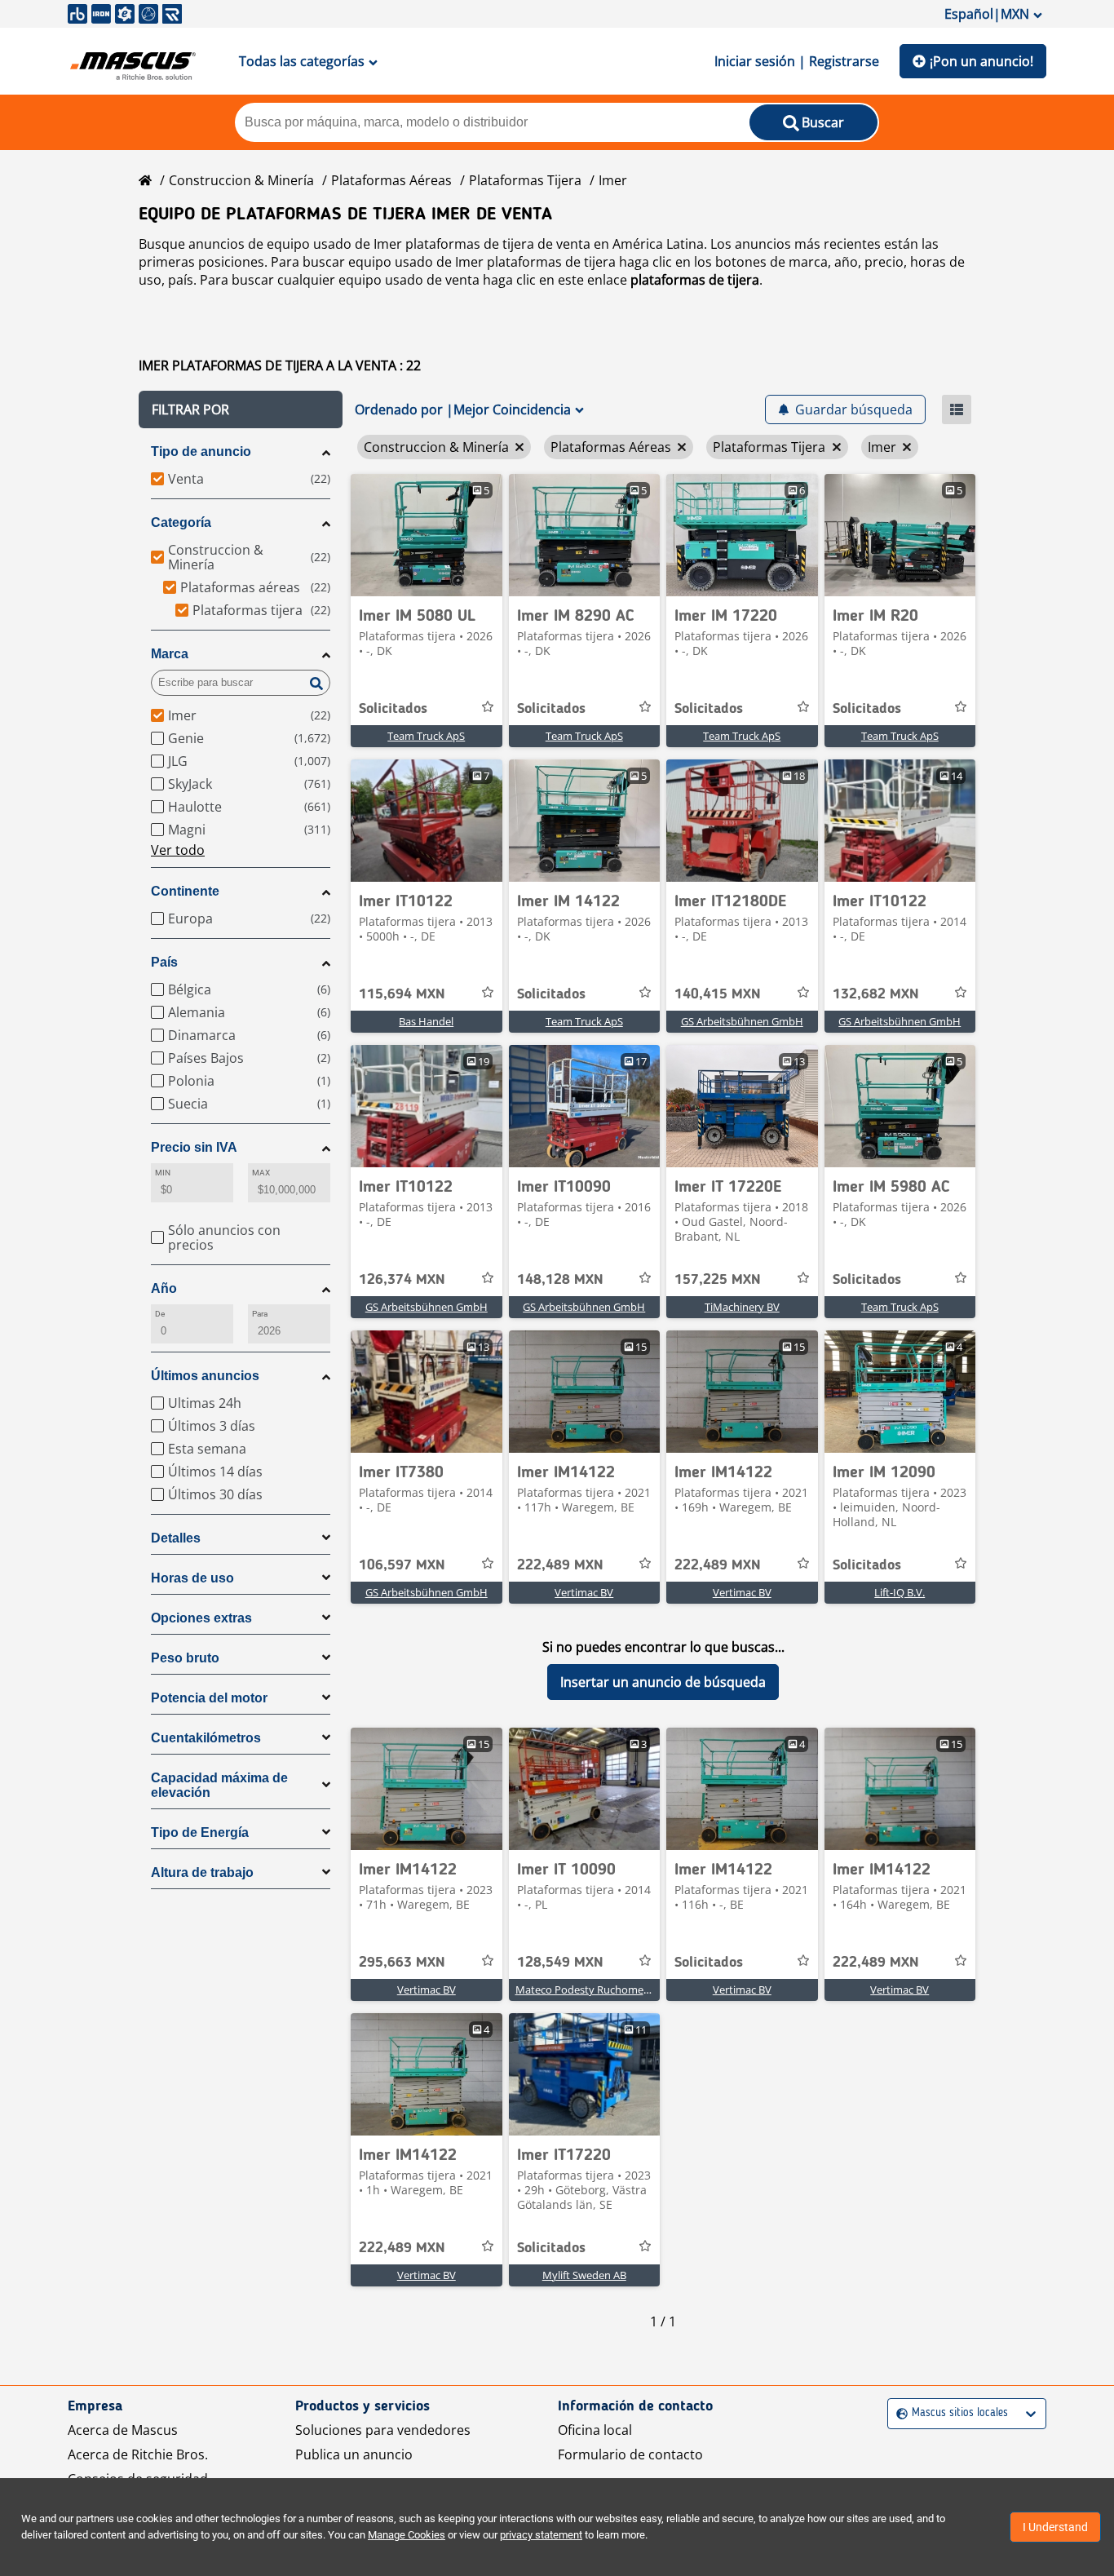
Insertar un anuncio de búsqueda (663, 1682)
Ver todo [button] (178, 850)
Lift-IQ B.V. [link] (900, 1592)
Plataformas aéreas (391, 180)
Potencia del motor (209, 1698)
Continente (185, 891)
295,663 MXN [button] (402, 1963)
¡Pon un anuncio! (981, 61)
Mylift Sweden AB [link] (584, 2275)
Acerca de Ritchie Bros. (138, 2454)
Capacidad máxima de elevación (219, 1785)
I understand (1055, 2527)
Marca (170, 654)
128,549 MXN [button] (560, 1963)
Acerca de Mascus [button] (123, 2430)
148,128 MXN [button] (560, 1280)
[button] (241, 409)
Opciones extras (201, 1618)
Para (260, 1314)
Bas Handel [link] (426, 1021)
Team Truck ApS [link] (426, 736)
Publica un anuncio (354, 2454)
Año (164, 1288)
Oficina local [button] (595, 2430)
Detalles (176, 1538)
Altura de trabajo (202, 1872)
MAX (261, 1173)
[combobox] (898, 2413)
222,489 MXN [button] (560, 1565)
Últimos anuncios (205, 1376)
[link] (427, 535)
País (164, 962)
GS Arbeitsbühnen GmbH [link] (742, 1021)
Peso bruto (185, 1658)
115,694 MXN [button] (402, 994)
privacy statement (541, 2535)
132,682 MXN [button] (876, 994)
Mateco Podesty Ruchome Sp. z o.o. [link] (602, 1990)
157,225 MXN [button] (718, 1280)
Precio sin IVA (194, 1147)
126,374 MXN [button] (402, 1280)
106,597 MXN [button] (402, 1565)
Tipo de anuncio (201, 451)
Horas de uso (192, 1578)
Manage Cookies (407, 2535)
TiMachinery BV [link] (742, 1307)
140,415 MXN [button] (718, 994)
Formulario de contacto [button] (630, 2454)
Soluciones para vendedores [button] (383, 2430)
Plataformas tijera (525, 180)
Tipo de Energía (200, 1832)
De (160, 1314)
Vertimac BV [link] (584, 1592)
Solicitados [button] (393, 709)
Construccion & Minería (241, 180)
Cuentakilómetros (206, 1738)
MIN (163, 1173)
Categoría (181, 522)
